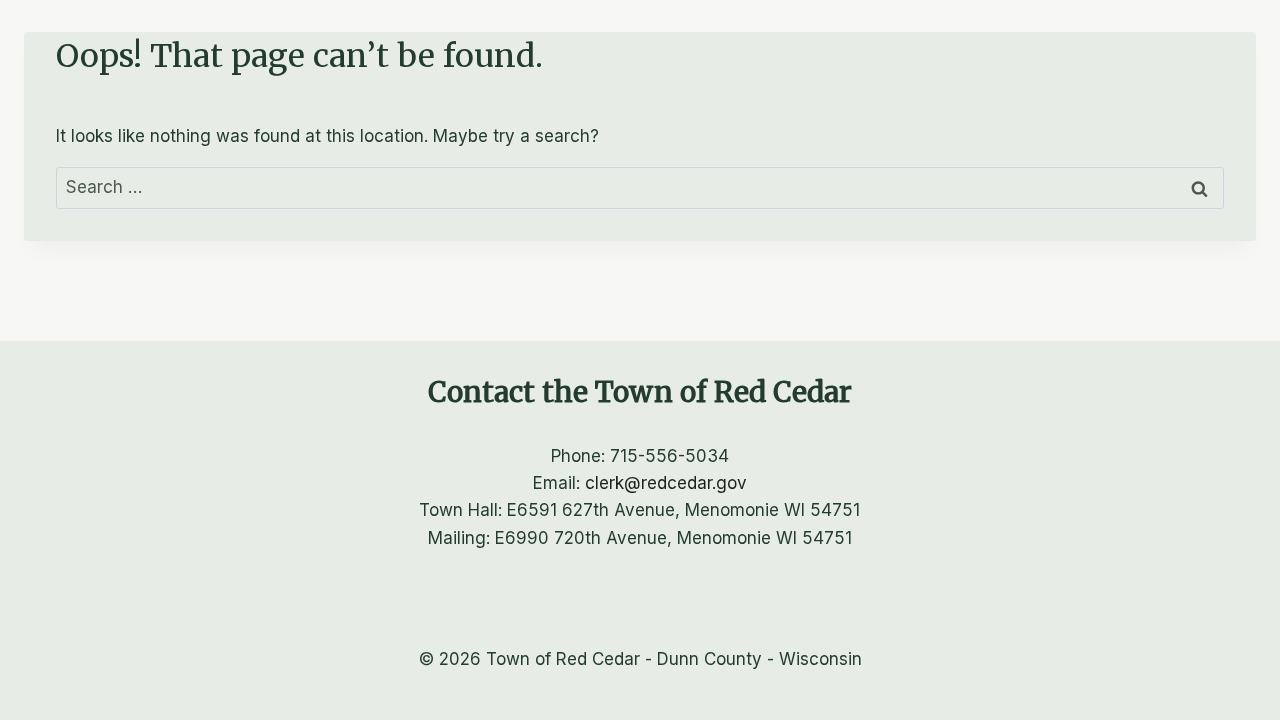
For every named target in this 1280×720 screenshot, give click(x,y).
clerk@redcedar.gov (666, 483)
